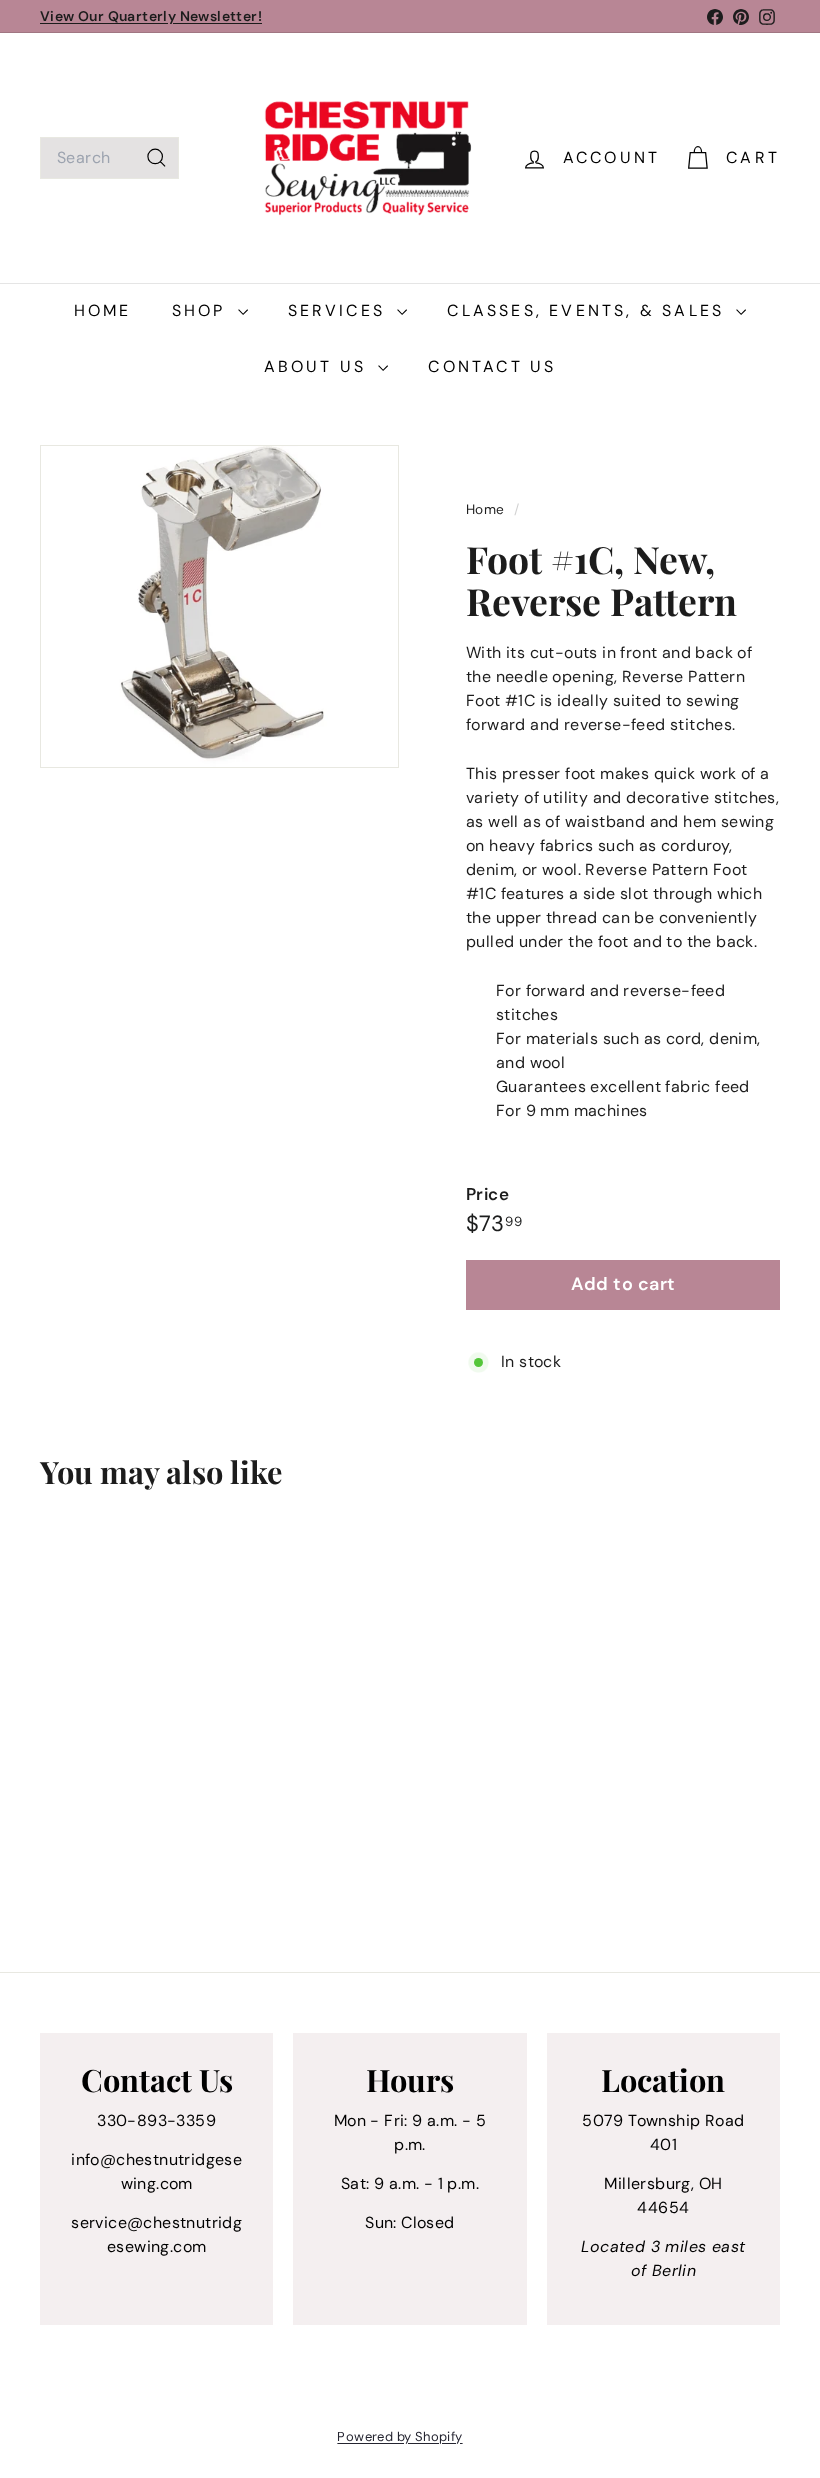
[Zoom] (219, 606)
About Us (319, 366)
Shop (202, 310)
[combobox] (109, 158)
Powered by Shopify (399, 2436)
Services (340, 310)
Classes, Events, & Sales (589, 310)
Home (103, 310)
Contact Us (492, 366)
